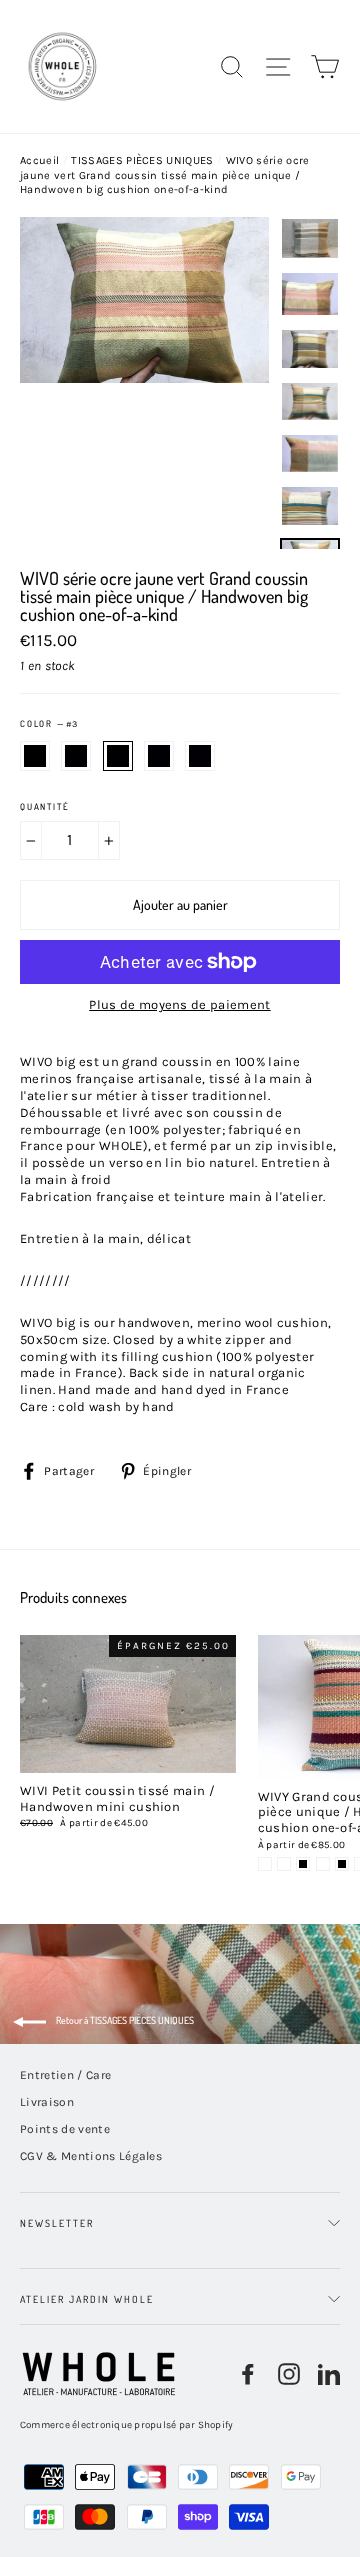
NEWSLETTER (57, 2223)
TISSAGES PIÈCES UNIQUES (142, 160)
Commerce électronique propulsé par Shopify (127, 2425)
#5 (200, 756)
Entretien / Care (65, 2075)
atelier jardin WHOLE (87, 2299)
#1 (35, 756)
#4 (159, 756)
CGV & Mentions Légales (91, 2156)
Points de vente (65, 2129)
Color (49, 724)
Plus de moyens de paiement (179, 1004)
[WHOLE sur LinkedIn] (329, 2374)
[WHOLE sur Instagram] (289, 2374)
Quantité (44, 806)
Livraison (47, 2102)
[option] (144, 383)
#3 (118, 756)
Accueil (39, 160)
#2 (76, 756)
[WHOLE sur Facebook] (248, 2374)
